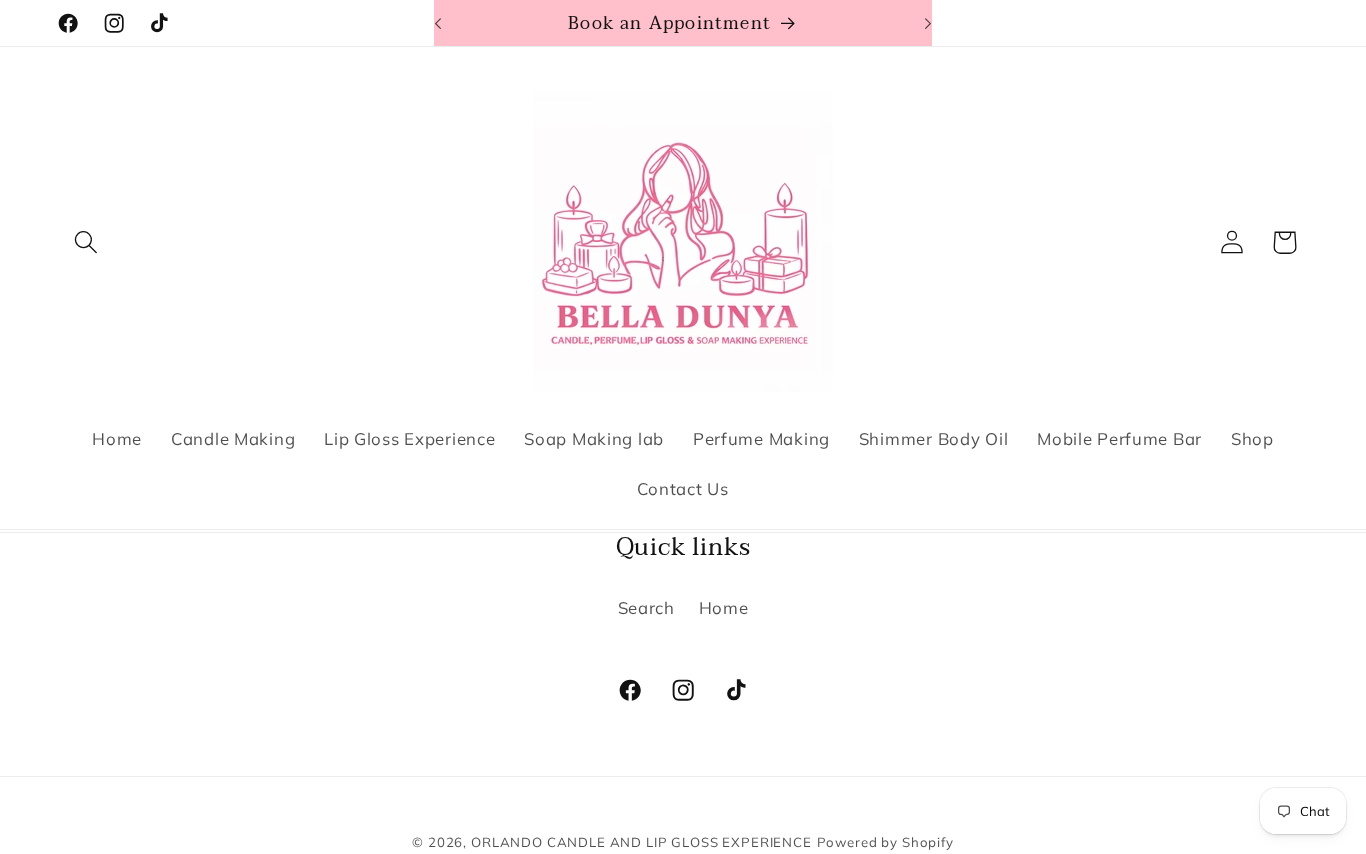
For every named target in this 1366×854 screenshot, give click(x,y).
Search (646, 606)
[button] (86, 242)
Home (724, 606)
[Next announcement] (928, 23)
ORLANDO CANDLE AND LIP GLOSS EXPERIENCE (641, 842)
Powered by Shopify (885, 842)
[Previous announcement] (438, 23)
